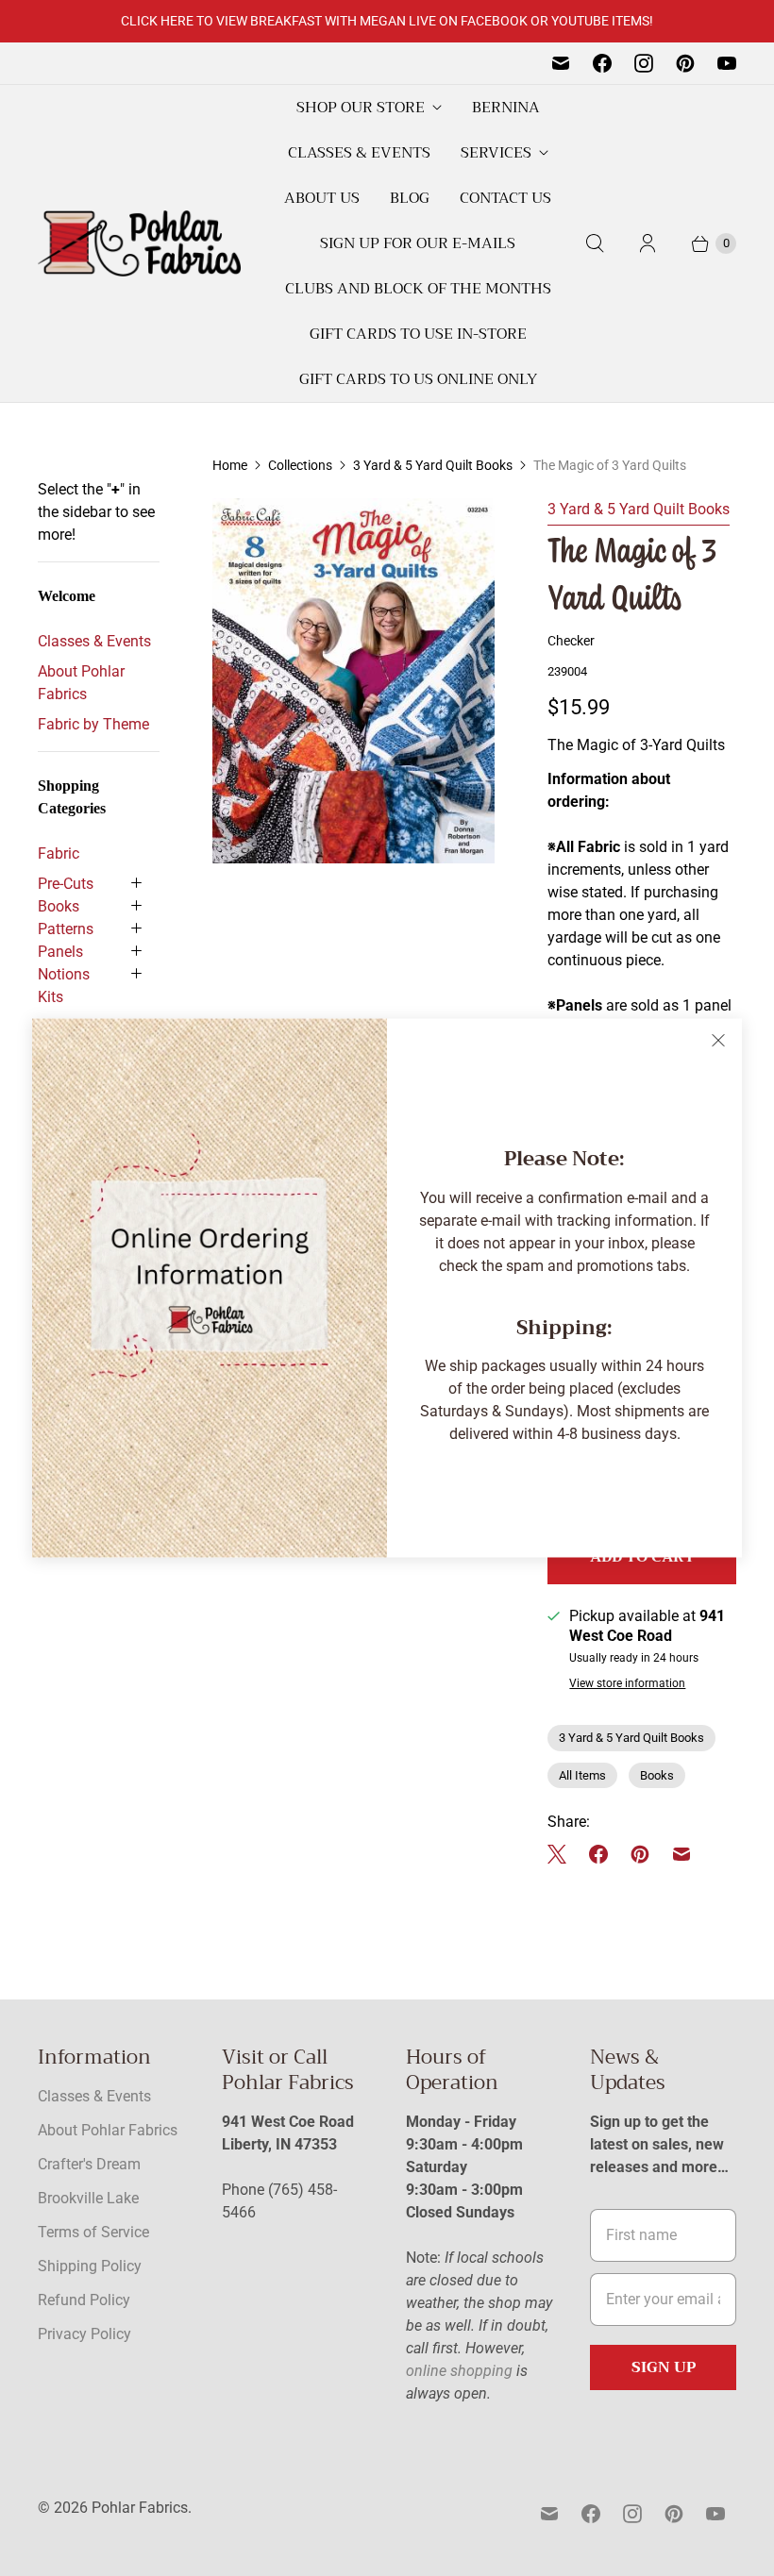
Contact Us (505, 198)
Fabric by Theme (93, 724)
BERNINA (506, 108)
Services (496, 153)
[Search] (595, 243)
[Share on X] (563, 1854)
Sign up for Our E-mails (418, 243)
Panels (60, 952)
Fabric (59, 853)
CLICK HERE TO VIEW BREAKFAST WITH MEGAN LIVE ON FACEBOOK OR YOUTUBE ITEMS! (387, 21)
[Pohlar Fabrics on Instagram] (644, 63)
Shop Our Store (361, 108)
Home (230, 465)
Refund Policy (84, 2300)
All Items (582, 1775)
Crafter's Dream (89, 2164)
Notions (64, 974)
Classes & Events (359, 153)
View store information (627, 1684)
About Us (322, 198)
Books (59, 906)
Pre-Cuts (66, 884)
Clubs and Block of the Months (418, 289)
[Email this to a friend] (681, 1854)
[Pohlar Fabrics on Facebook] (602, 63)
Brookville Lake (88, 2198)
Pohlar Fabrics (140, 2508)
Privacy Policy (84, 2334)
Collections (300, 465)
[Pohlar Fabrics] (139, 243)
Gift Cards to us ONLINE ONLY (418, 379)
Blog (410, 198)
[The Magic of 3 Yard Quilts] (353, 681)
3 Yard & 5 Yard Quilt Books (433, 465)
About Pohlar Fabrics (81, 683)
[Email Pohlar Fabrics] (561, 63)
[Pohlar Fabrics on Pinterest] (685, 63)
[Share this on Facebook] (598, 1854)
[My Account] (648, 243)
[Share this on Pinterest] (640, 1854)
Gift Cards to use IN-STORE (418, 334)
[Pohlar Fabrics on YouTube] (727, 63)
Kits (50, 997)
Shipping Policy (90, 2266)
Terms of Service (93, 2232)
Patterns (66, 929)
